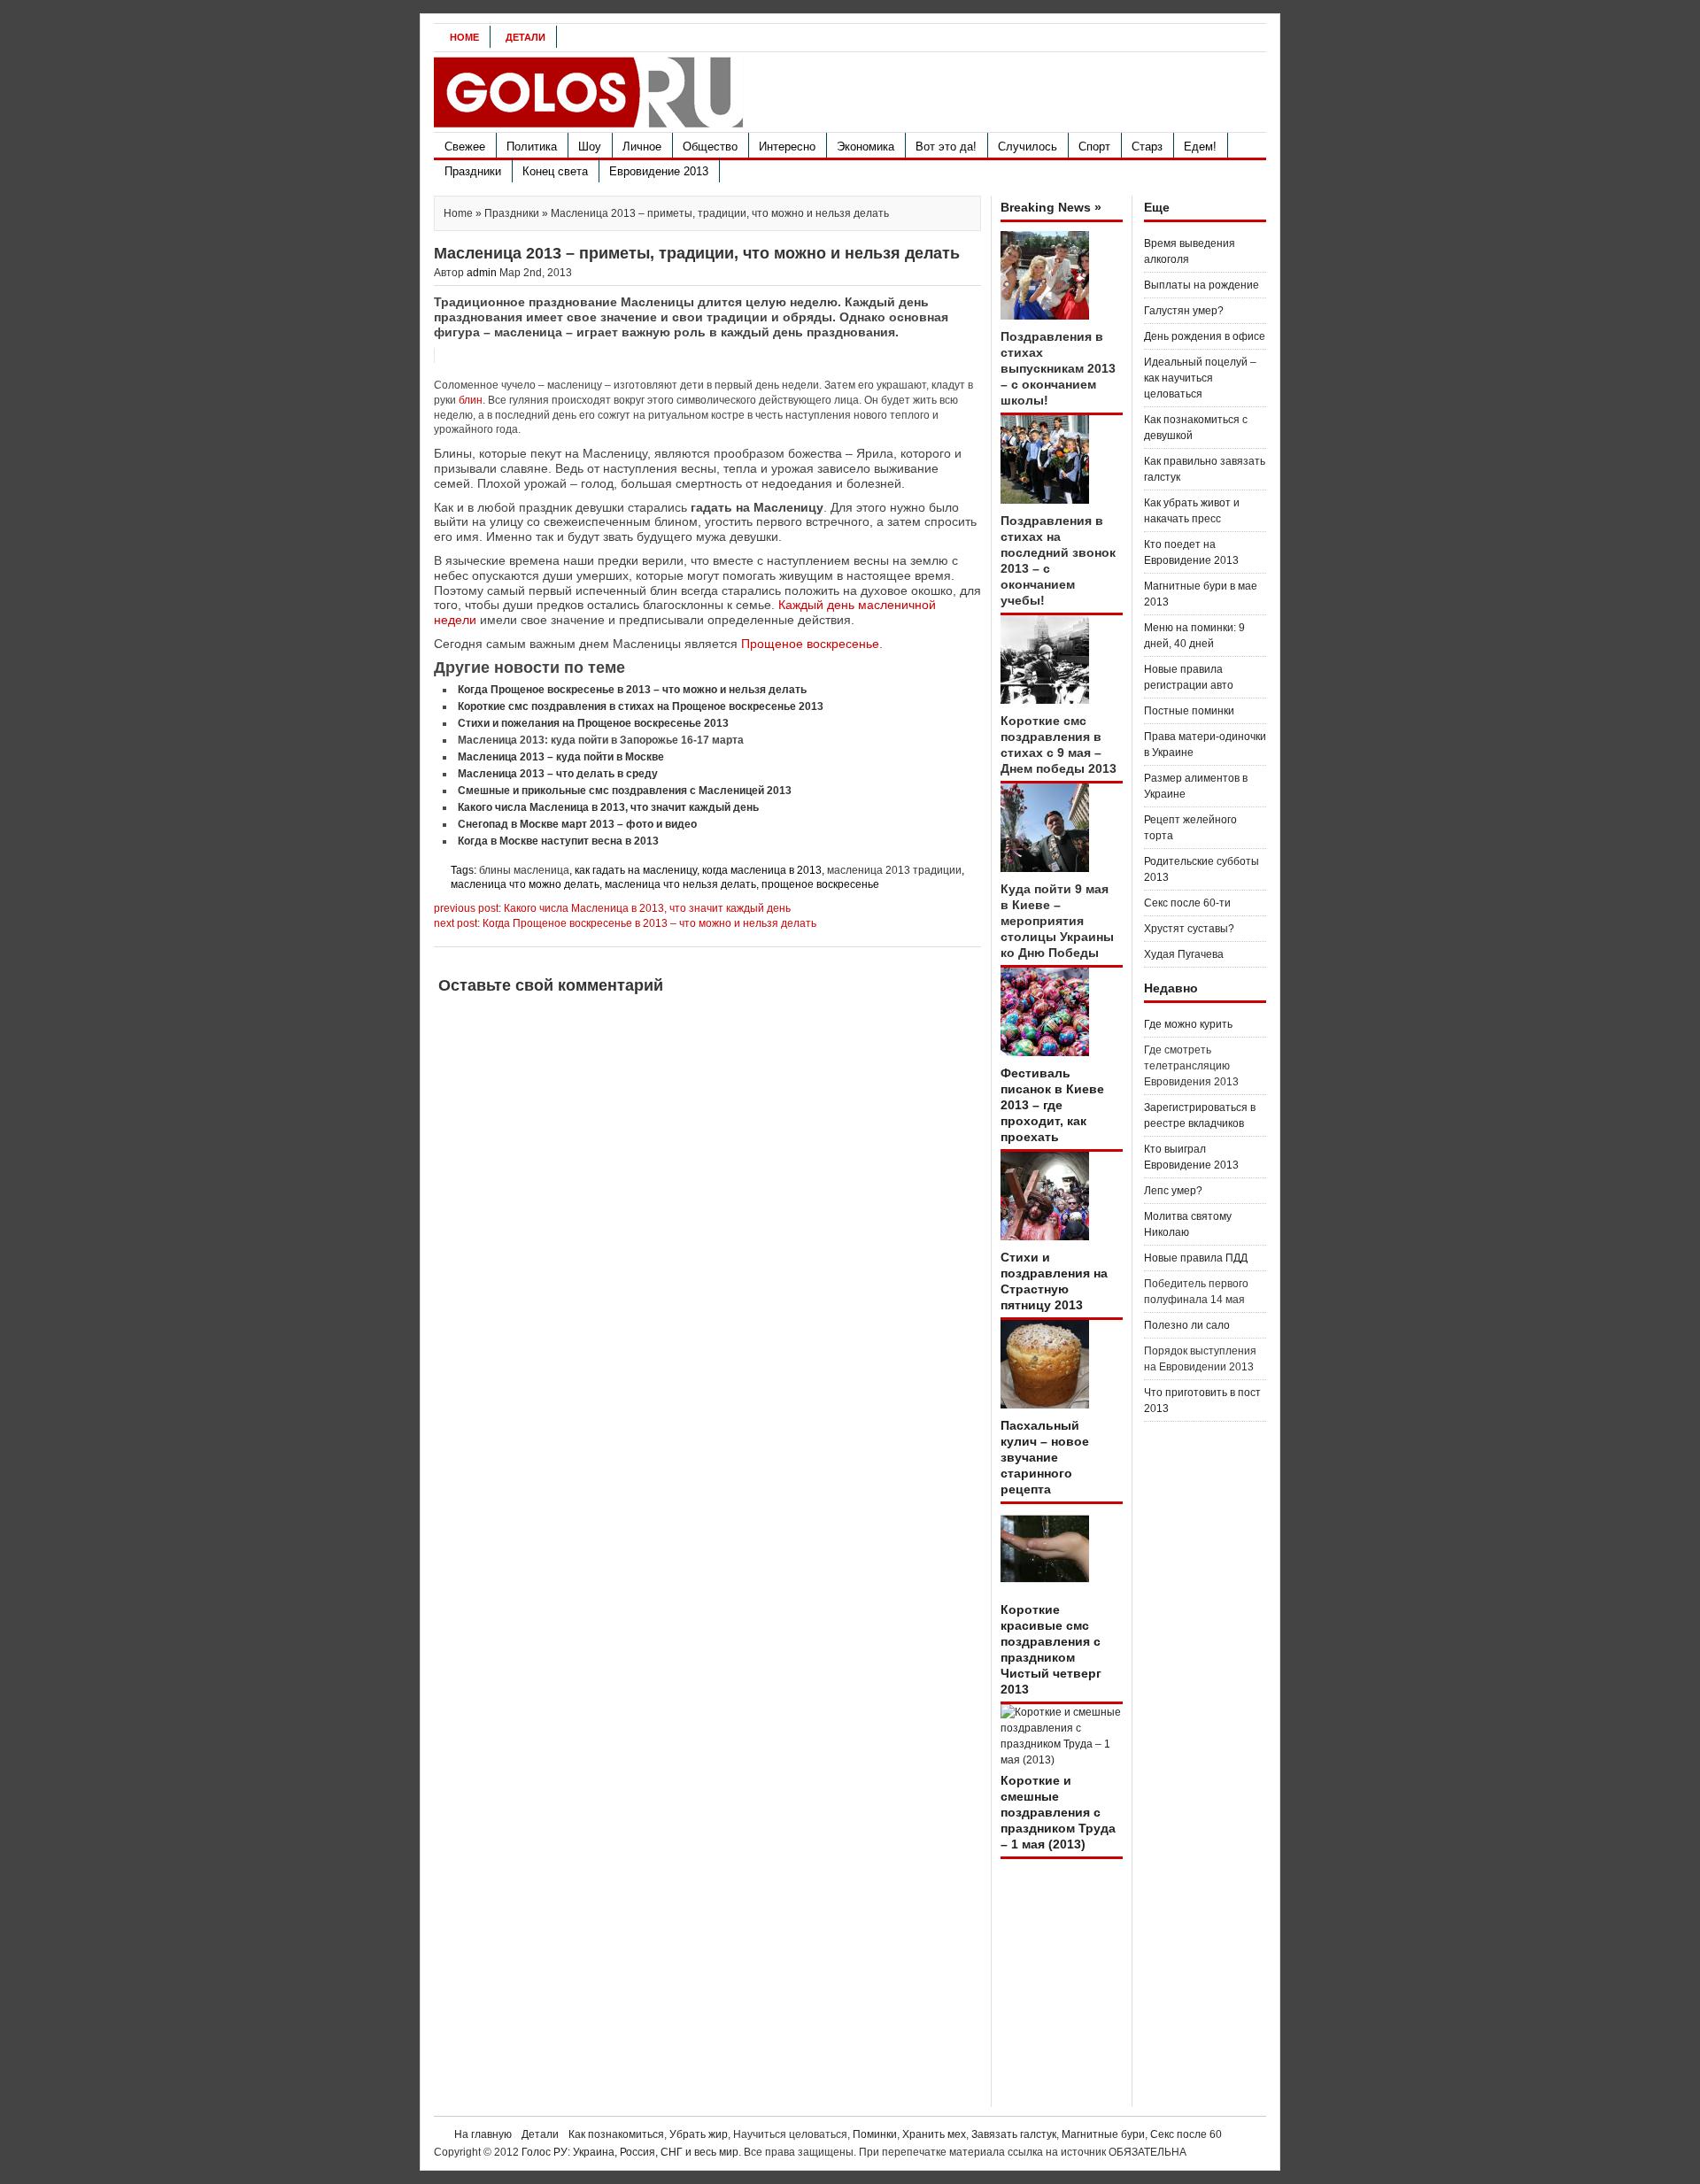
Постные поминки (1189, 711)
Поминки (875, 2134)
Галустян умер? (1184, 311)
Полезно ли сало (1187, 1325)
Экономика (865, 147)
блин (471, 400)
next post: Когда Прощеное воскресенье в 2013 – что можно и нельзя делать (625, 923)
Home (464, 37)
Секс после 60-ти (1187, 903)
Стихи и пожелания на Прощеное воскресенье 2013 (593, 723)
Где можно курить (1188, 1024)
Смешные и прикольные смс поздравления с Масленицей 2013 (625, 791)
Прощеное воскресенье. (812, 644)
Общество (710, 147)
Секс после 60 (1186, 2134)
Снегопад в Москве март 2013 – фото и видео (577, 824)
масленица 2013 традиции (894, 870)
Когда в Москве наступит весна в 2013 (558, 841)
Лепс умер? (1173, 1191)
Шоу (590, 147)
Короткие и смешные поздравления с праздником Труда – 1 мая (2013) (1058, 1812)
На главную (483, 2134)
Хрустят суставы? (1189, 929)
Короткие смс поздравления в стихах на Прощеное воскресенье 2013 (641, 706)
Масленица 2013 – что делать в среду (558, 774)
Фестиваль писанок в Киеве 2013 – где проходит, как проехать (1052, 1105)
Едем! (1200, 147)
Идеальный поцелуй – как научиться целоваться (1200, 378)
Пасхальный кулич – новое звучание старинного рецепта (1045, 1457)
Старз (1147, 147)
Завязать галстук (1014, 2134)
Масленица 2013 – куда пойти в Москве (561, 757)
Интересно (787, 147)
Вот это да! (946, 147)
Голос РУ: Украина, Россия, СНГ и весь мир (630, 2152)
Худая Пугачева (1184, 954)
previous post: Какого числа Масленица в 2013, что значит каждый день (612, 908)
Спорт (1094, 147)
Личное (642, 147)
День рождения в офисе (1205, 336)
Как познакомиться (616, 2134)
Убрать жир (699, 2134)
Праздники (473, 171)
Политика (532, 147)
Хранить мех (934, 2134)
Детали (525, 37)
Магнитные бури (1103, 2134)
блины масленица (524, 870)
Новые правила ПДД (1196, 1258)
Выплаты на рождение (1202, 285)
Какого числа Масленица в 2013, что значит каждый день (608, 807)
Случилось (1028, 147)
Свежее (465, 147)
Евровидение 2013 (659, 171)
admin (482, 273)
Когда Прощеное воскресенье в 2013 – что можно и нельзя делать (632, 690)
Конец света (555, 171)
